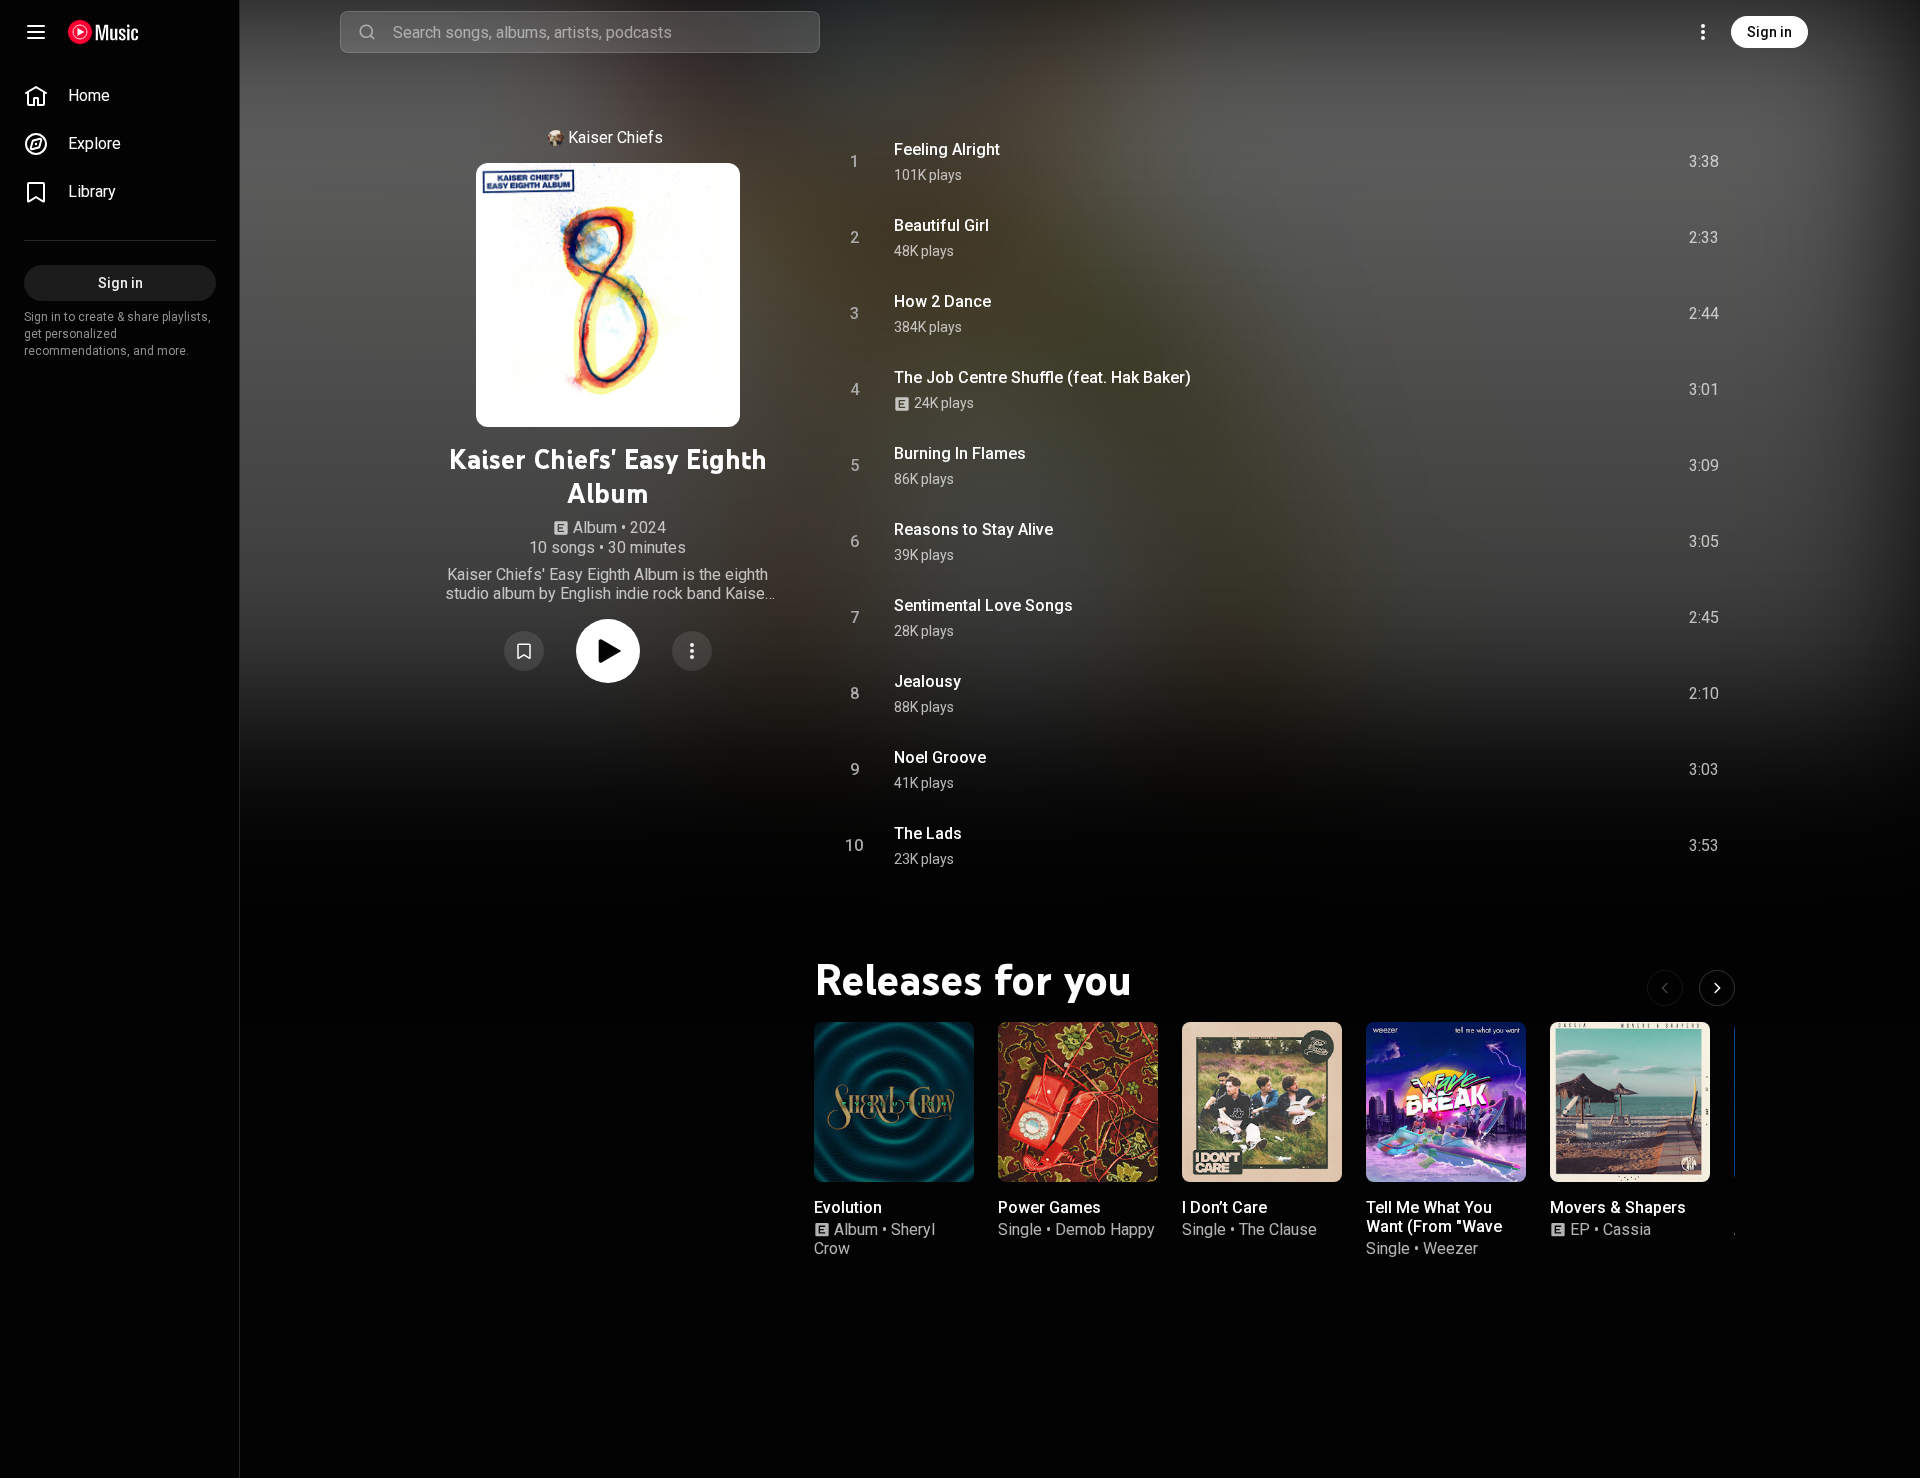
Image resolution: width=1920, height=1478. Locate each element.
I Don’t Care (1224, 1207)
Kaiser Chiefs (615, 137)
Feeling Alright (947, 149)
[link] (120, 96)
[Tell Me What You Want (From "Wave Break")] (1446, 1102)
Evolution (848, 1207)
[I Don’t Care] (1262, 1102)
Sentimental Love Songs (983, 605)
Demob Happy (1105, 1229)
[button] (524, 651)
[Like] (1553, 162)
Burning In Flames (960, 453)
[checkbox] (1705, 162)
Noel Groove (940, 757)
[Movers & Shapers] (1630, 1102)
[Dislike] (1591, 162)
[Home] (103, 32)
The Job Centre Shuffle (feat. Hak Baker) (1042, 377)
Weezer (1450, 1248)
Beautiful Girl (941, 225)
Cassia (1627, 1229)
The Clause (1278, 1229)
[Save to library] (524, 651)
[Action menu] (692, 651)
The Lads (928, 833)
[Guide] (36, 32)
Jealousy (927, 681)
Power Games (1049, 1207)
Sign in (1769, 32)
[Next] (1717, 988)
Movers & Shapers (1618, 1207)
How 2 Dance (942, 301)
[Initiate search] (367, 32)
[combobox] (606, 32)
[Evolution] (894, 1102)
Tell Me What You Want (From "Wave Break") (1434, 1226)
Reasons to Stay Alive (973, 529)
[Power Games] (1078, 1102)
